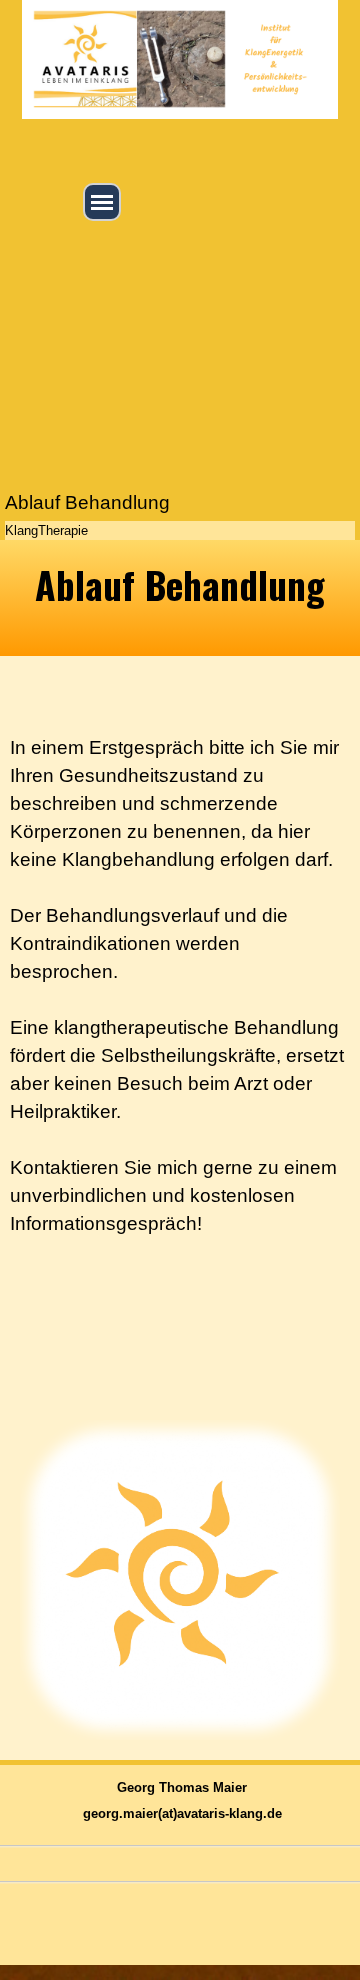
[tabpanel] (180, 598)
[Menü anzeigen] (102, 202)
